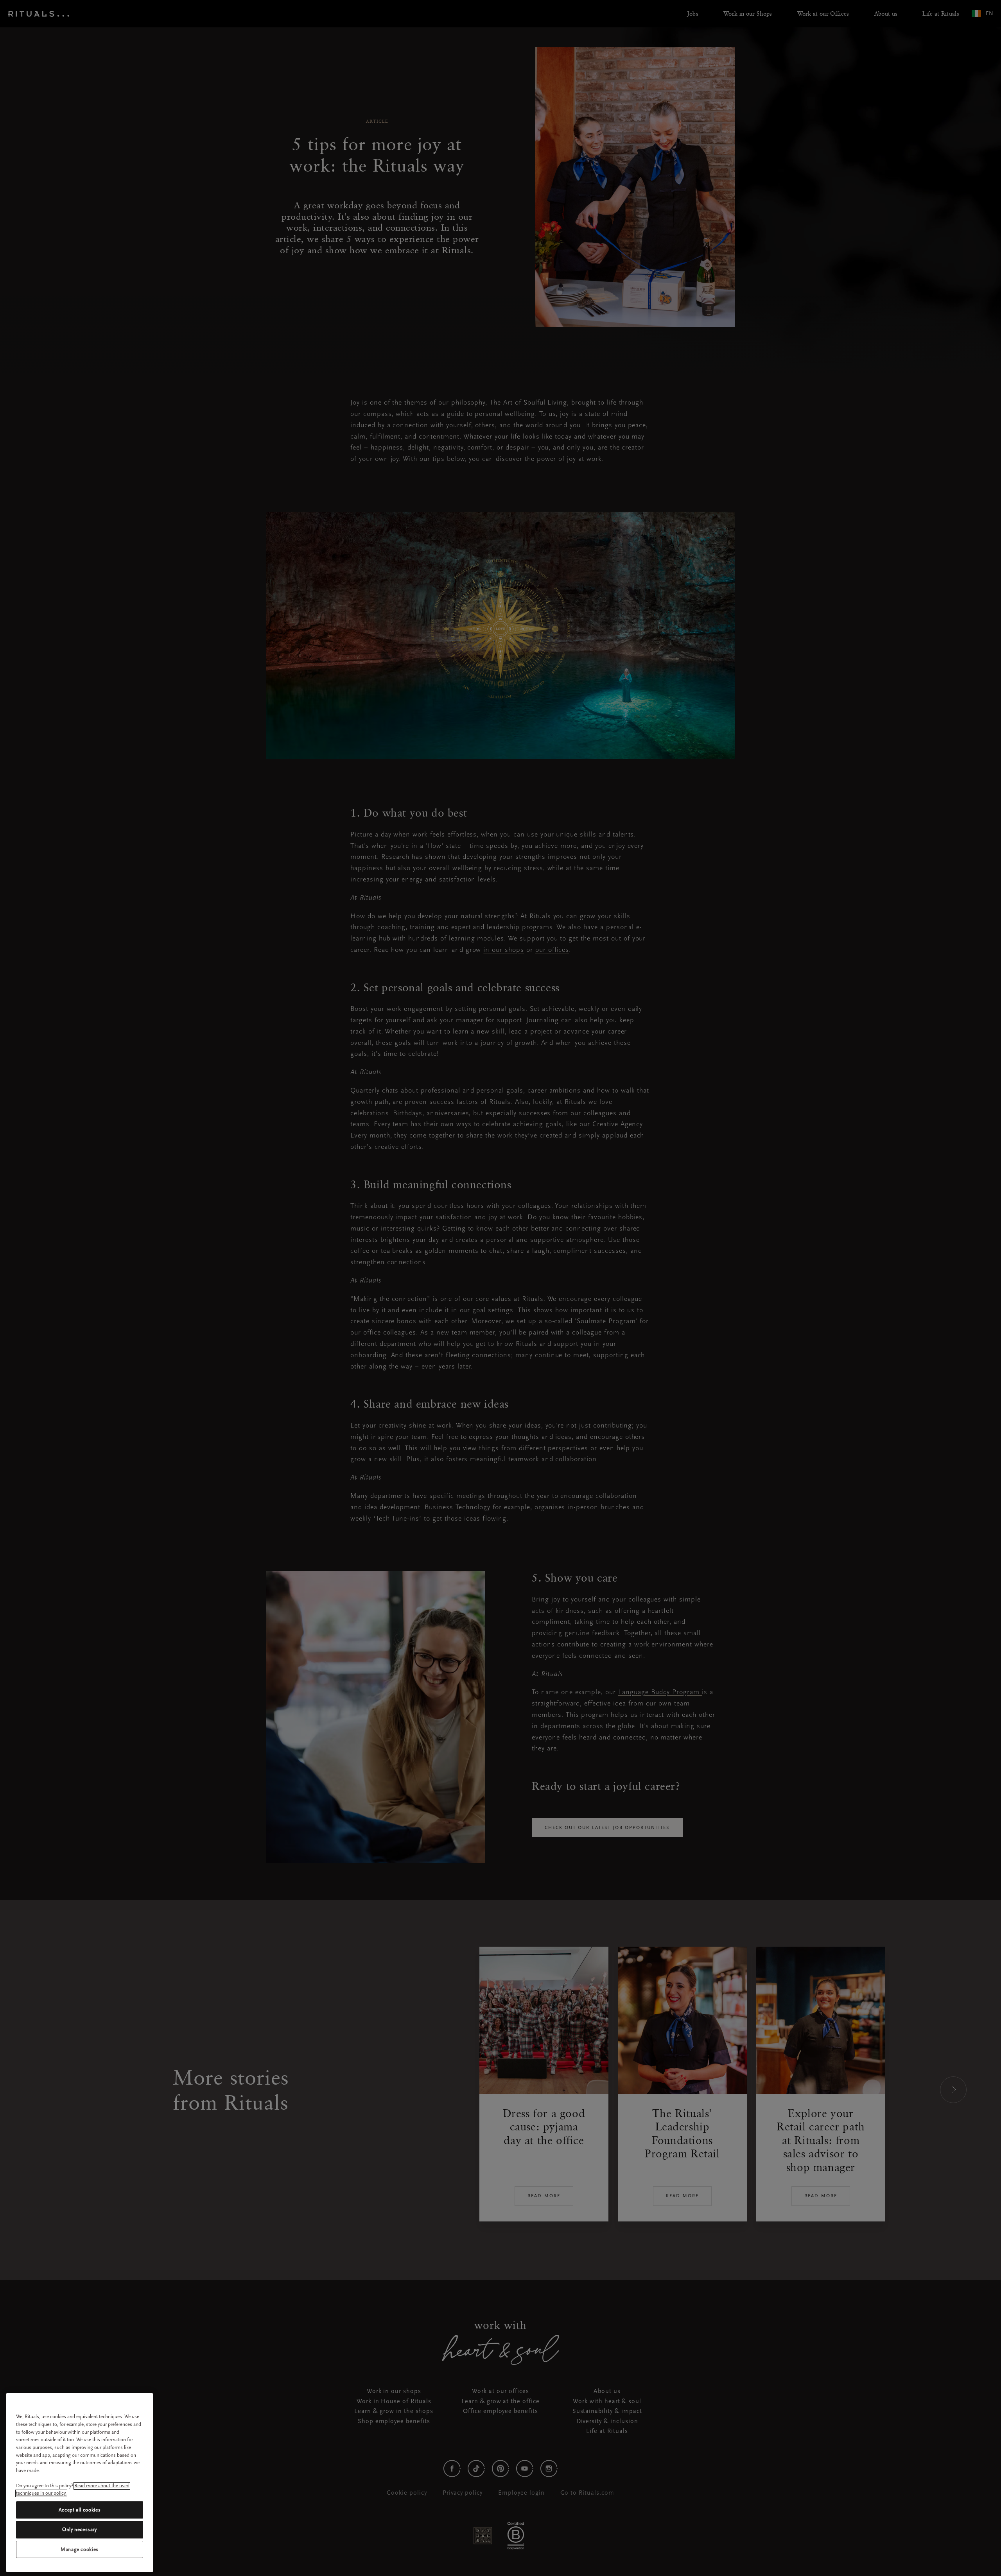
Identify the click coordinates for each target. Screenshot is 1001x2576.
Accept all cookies (80, 2510)
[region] (80, 2483)
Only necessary (80, 2529)
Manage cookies (80, 2549)
